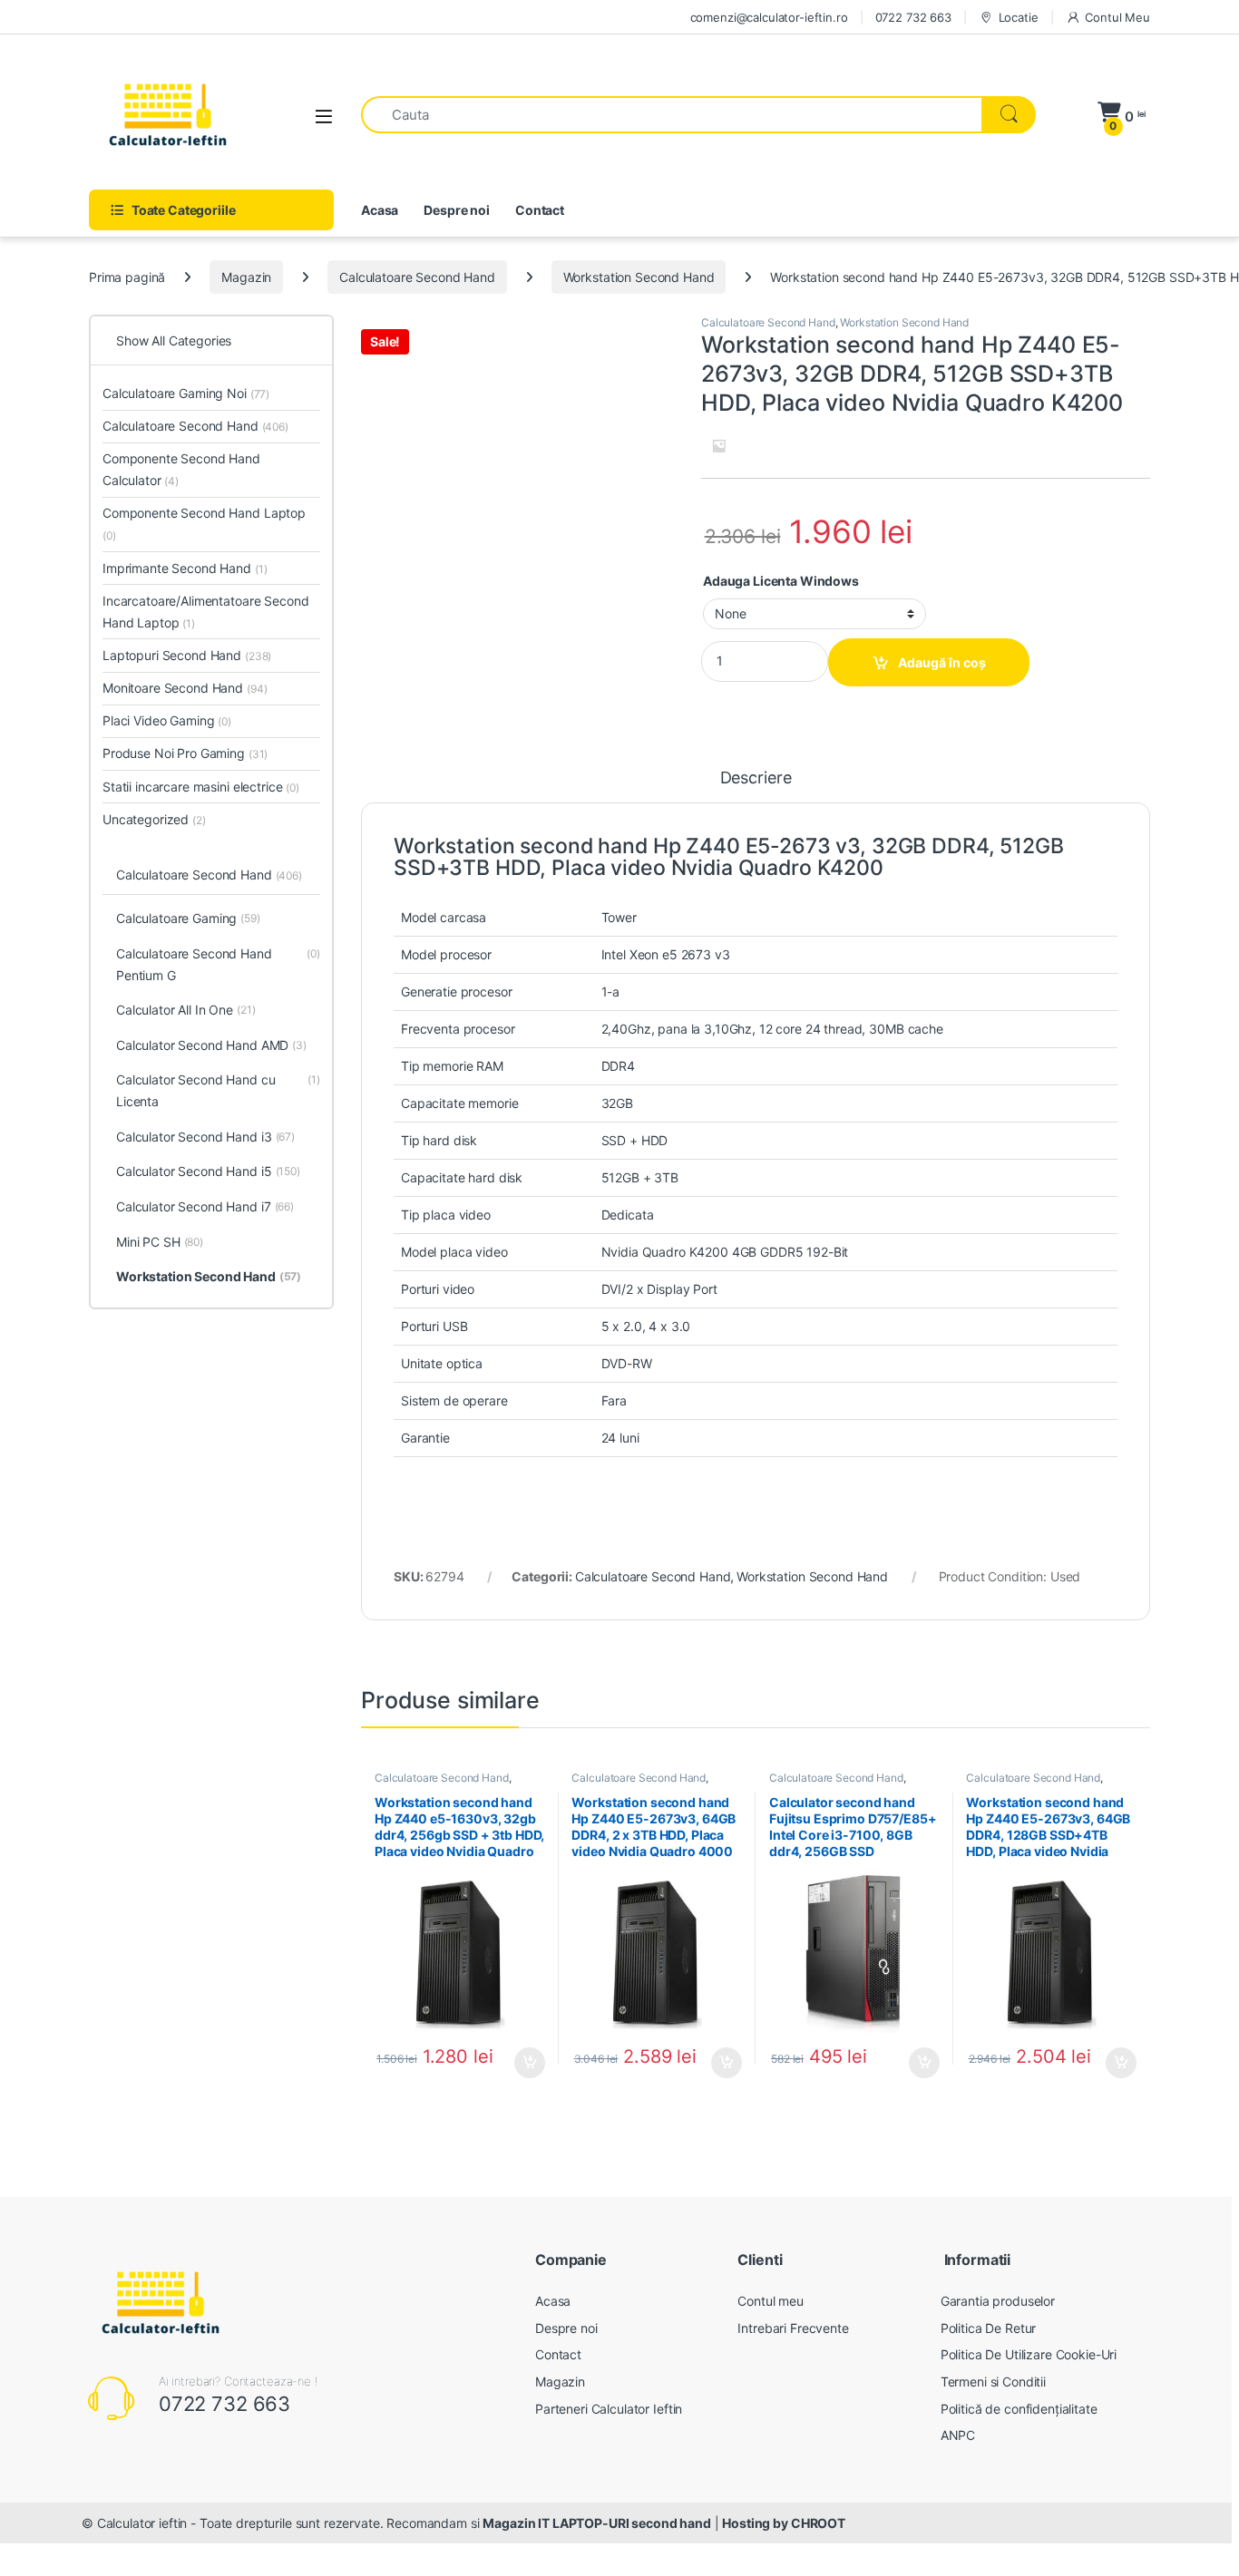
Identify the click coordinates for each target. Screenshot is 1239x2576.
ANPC (958, 2435)
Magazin (246, 277)
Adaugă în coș (942, 662)
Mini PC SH (160, 1242)
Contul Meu (1117, 17)
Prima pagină (127, 277)
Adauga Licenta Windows (781, 581)
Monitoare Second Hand (185, 688)
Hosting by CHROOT (784, 2523)
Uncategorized (154, 819)
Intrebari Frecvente (793, 2328)
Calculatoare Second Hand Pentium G (218, 964)
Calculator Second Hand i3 (205, 1137)
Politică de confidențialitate (1019, 2409)
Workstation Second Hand (639, 277)
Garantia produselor (998, 2301)
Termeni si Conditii (993, 2382)
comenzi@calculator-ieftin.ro (769, 17)
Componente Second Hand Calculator (181, 469)
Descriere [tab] (756, 778)
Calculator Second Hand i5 (208, 1171)
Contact (540, 210)
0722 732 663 (913, 17)
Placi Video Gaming (167, 720)
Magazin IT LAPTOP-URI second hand (596, 2523)
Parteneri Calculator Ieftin (609, 2409)
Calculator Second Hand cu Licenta (218, 1090)
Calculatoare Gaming (188, 918)
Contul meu (771, 2301)
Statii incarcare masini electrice (201, 787)
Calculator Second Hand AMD (211, 1045)
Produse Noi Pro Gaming (185, 753)
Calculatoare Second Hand (417, 277)
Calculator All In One (186, 1010)
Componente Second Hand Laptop (204, 524)
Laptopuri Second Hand (187, 655)
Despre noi (457, 210)
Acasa (380, 210)
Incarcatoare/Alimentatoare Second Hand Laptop (205, 612)
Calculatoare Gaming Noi (186, 393)
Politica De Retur (989, 2328)
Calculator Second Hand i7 (205, 1206)
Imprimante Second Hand (185, 568)
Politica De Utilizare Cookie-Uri (1029, 2354)
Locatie (1019, 17)
